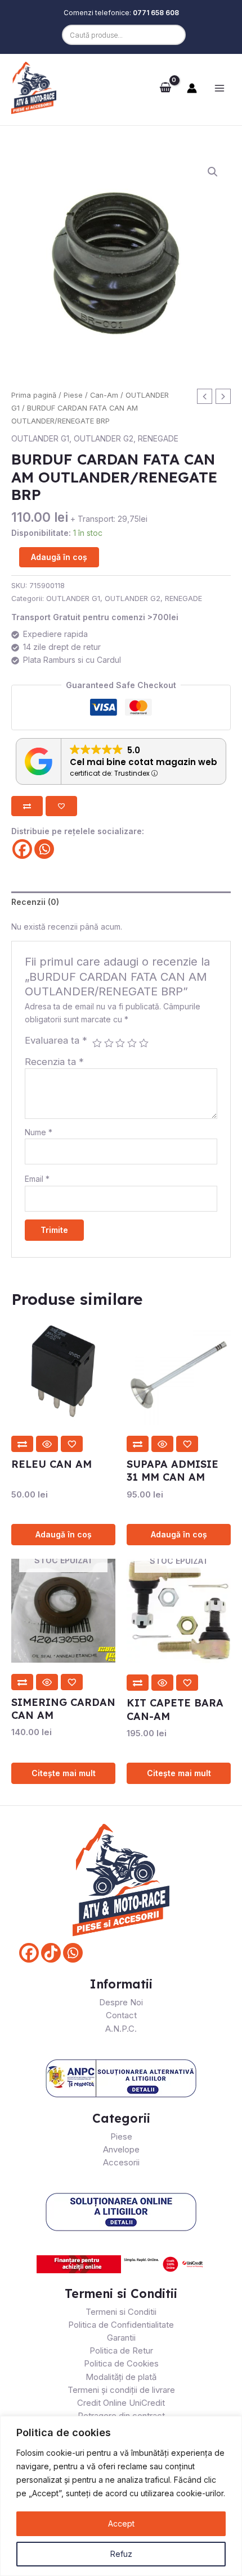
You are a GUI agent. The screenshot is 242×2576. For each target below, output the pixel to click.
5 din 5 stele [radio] (144, 1043)
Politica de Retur (121, 2350)
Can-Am (104, 395)
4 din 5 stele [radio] (132, 1043)
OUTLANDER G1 (40, 438)
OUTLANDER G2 (104, 438)
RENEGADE (158, 438)
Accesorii (121, 2162)
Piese (73, 395)
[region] (121, 2496)
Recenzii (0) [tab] (35, 902)
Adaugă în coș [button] (64, 1534)
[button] (213, 172)
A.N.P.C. (121, 2029)
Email (37, 1179)
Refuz (121, 2554)
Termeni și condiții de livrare (121, 2390)
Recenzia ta (54, 1062)
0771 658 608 (156, 13)
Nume (39, 1132)
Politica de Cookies (121, 2363)
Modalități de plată (121, 2377)
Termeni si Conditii (121, 2312)
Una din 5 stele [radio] (97, 1043)
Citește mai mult (64, 1773)
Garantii (121, 2338)
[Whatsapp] (44, 849)
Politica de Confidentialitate (121, 2325)
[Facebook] (22, 849)
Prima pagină (34, 395)
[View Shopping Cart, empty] (165, 88)
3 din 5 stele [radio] (120, 1043)
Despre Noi (121, 2002)
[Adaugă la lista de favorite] (61, 806)
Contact (121, 2015)
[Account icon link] (192, 88)
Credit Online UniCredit (121, 2403)
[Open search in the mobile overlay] (121, 35)
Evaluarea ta (56, 1040)
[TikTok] (51, 1953)
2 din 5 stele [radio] (109, 1043)
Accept (121, 2523)
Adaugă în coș (59, 557)
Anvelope (121, 2149)
